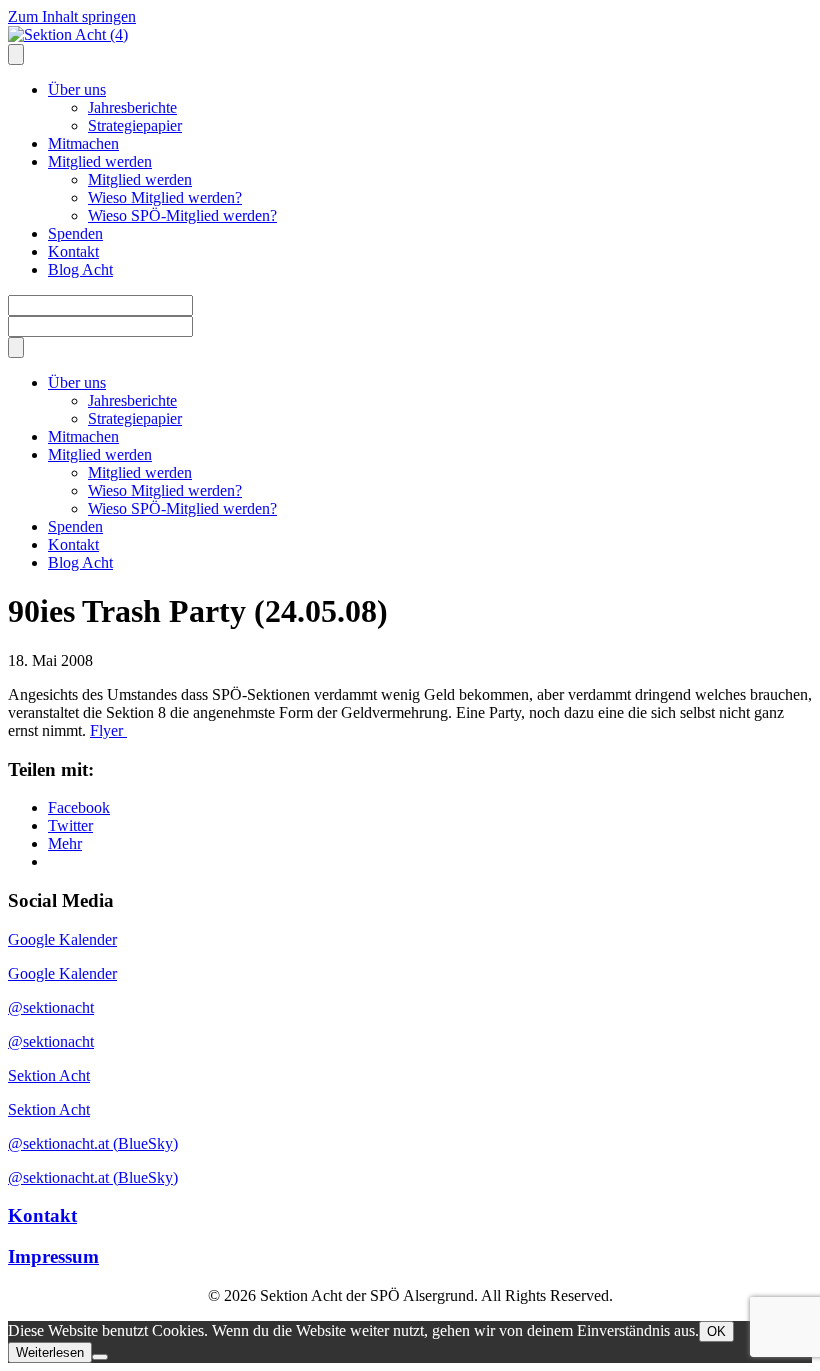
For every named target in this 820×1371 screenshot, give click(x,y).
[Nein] (100, 1357)
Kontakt (73, 251)
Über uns (77, 89)
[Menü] (16, 347)
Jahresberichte (132, 107)
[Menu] (16, 54)
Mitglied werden (100, 161)
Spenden (75, 233)
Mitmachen (83, 143)
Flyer (108, 730)
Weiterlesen (50, 1352)
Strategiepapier (135, 125)
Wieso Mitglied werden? (165, 197)
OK (716, 1331)
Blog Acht (80, 269)
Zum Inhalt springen (72, 16)
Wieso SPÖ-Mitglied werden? (182, 215)
